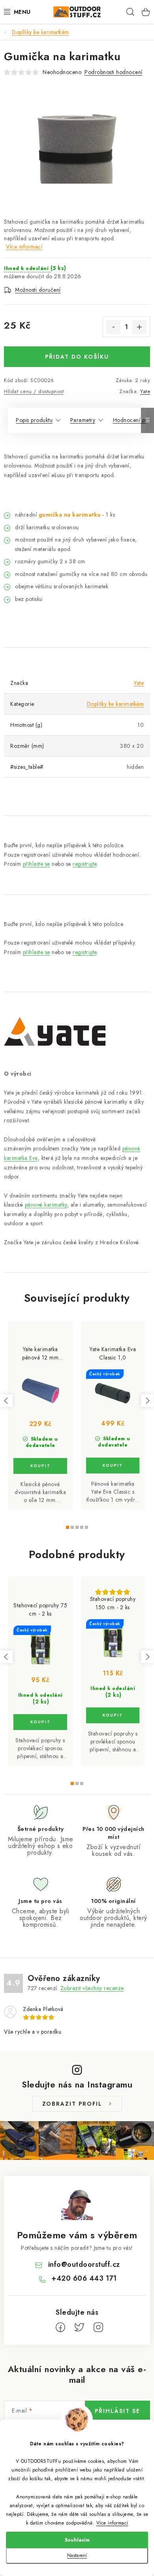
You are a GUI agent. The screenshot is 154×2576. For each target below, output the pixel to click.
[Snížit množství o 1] (113, 327)
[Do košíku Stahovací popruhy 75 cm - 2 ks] (40, 1722)
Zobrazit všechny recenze (92, 1988)
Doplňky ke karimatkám (115, 704)
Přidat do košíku (77, 357)
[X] (79, 2327)
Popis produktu (34, 420)
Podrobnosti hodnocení (114, 72)
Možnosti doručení (38, 290)
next (147, 1401)
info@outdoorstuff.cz (84, 2264)
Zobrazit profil (72, 2104)
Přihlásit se (117, 2411)
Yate (145, 391)
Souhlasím (77, 2540)
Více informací (112, 2523)
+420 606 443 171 (84, 2278)
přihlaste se (37, 864)
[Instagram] (98, 2327)
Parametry (83, 420)
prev (6, 1401)
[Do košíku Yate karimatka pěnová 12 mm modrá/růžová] (40, 1466)
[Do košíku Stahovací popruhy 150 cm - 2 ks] (113, 1715)
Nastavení (77, 2555)
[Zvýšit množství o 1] (139, 327)
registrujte (85, 864)
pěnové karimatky (46, 1205)
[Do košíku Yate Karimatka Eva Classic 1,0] (113, 1466)
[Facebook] (60, 2327)
